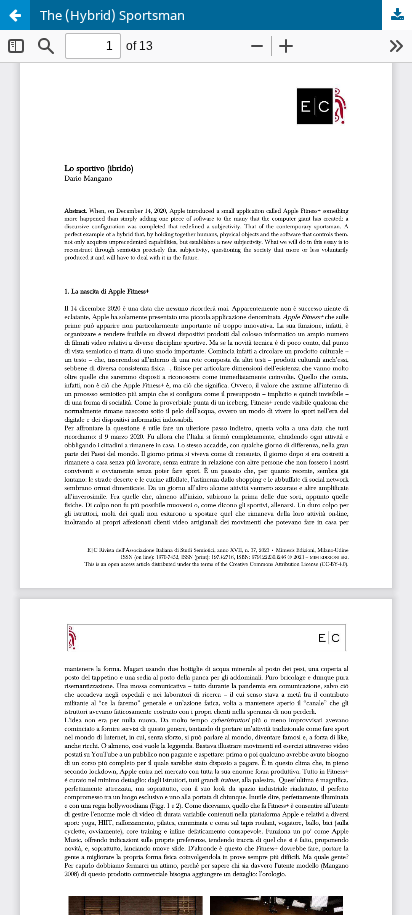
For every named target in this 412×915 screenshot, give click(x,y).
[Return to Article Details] (15, 15)
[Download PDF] (397, 15)
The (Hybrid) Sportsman (112, 15)
